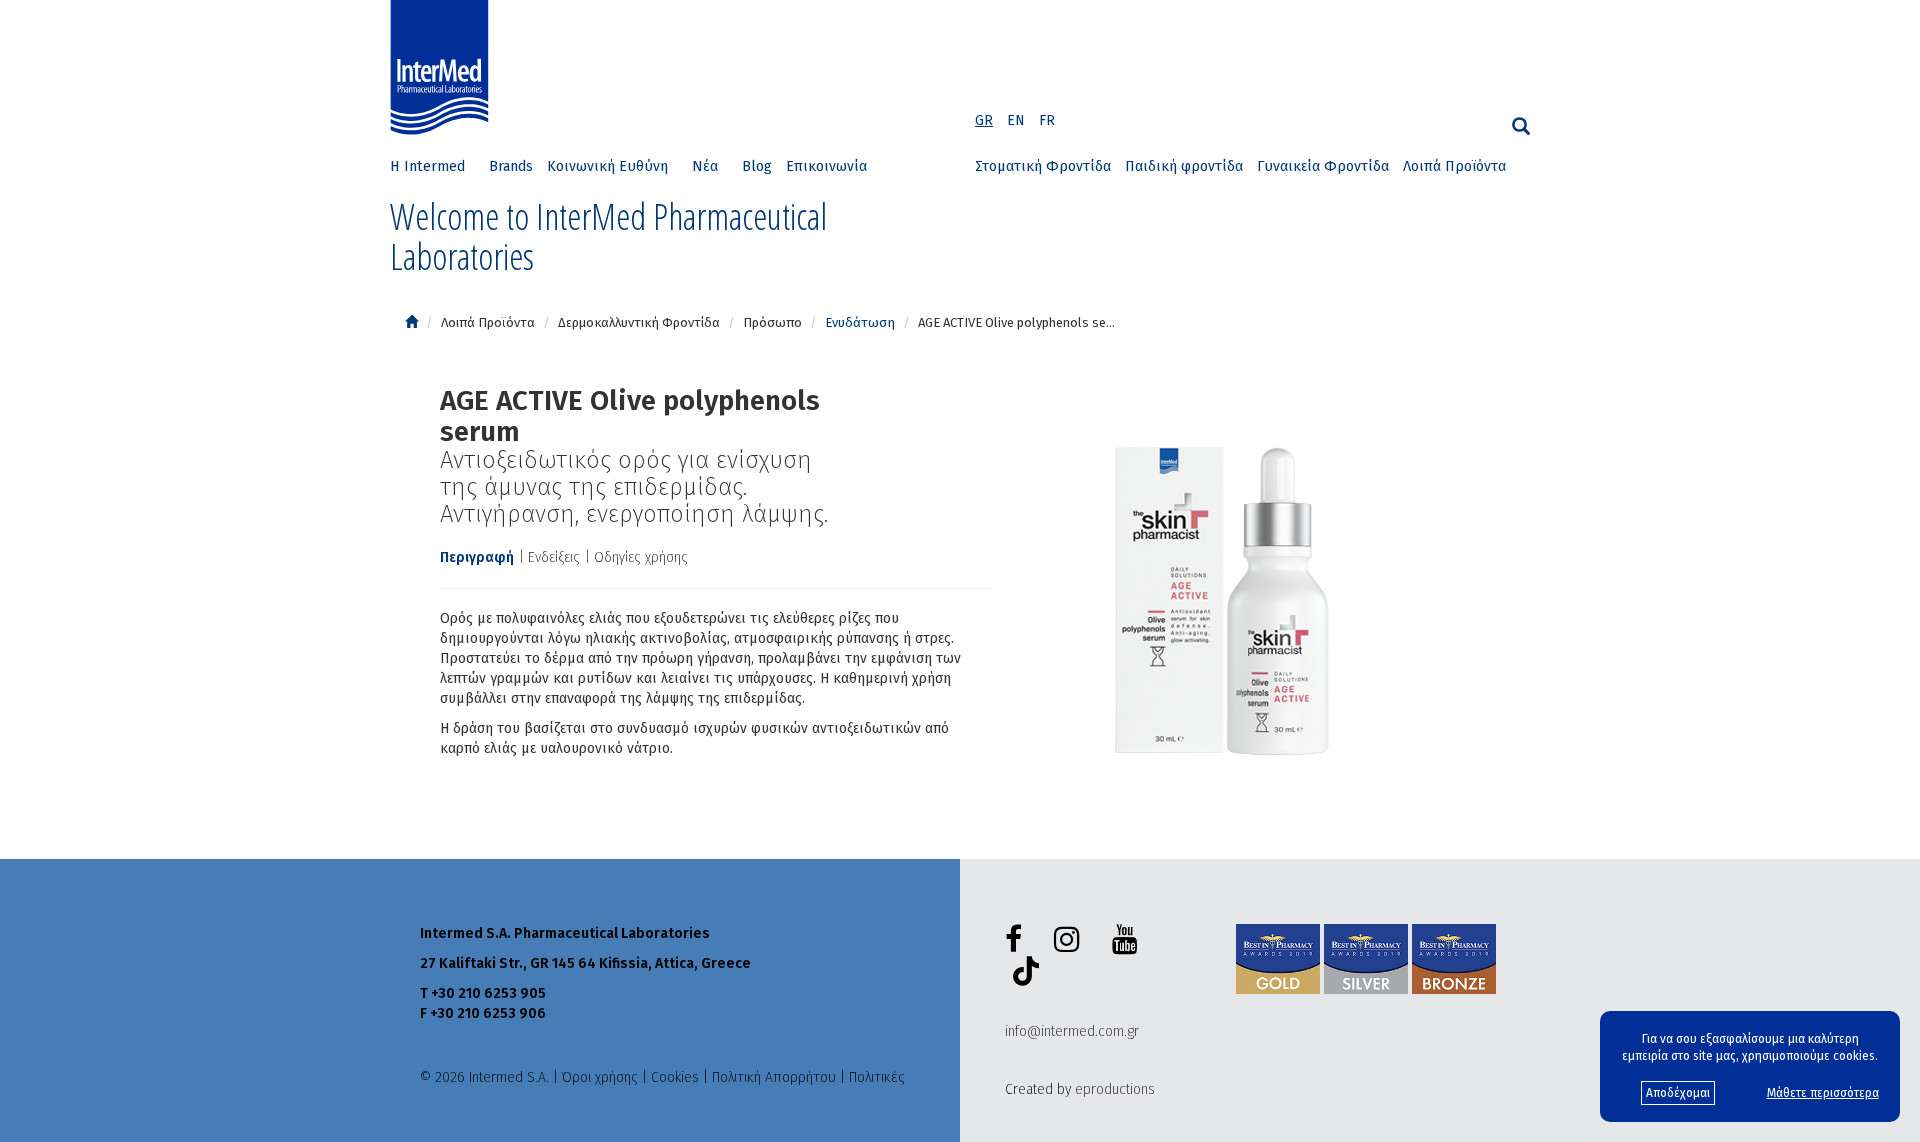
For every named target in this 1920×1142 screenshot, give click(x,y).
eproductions (1115, 1089)
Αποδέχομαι (1678, 1093)
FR (1047, 120)
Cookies (675, 1077)
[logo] (444, 68)
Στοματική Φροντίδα (1043, 166)
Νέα (705, 166)
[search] (1521, 126)
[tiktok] (1022, 974)
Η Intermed (427, 166)
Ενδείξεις (554, 557)
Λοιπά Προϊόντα (1454, 166)
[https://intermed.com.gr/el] (411, 322)
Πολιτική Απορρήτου (774, 1077)
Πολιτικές (877, 1077)
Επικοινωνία (826, 166)
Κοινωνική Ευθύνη (607, 166)
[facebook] (1017, 940)
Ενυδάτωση (860, 322)
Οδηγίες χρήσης (641, 557)
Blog (757, 166)
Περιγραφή (477, 557)
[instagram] (1071, 940)
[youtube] (1129, 940)
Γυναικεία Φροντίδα (1323, 166)
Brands (511, 166)
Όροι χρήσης (600, 1077)
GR (984, 120)
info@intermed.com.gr (1072, 1031)
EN (1016, 120)
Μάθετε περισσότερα (1823, 1093)
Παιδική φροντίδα (1184, 166)
